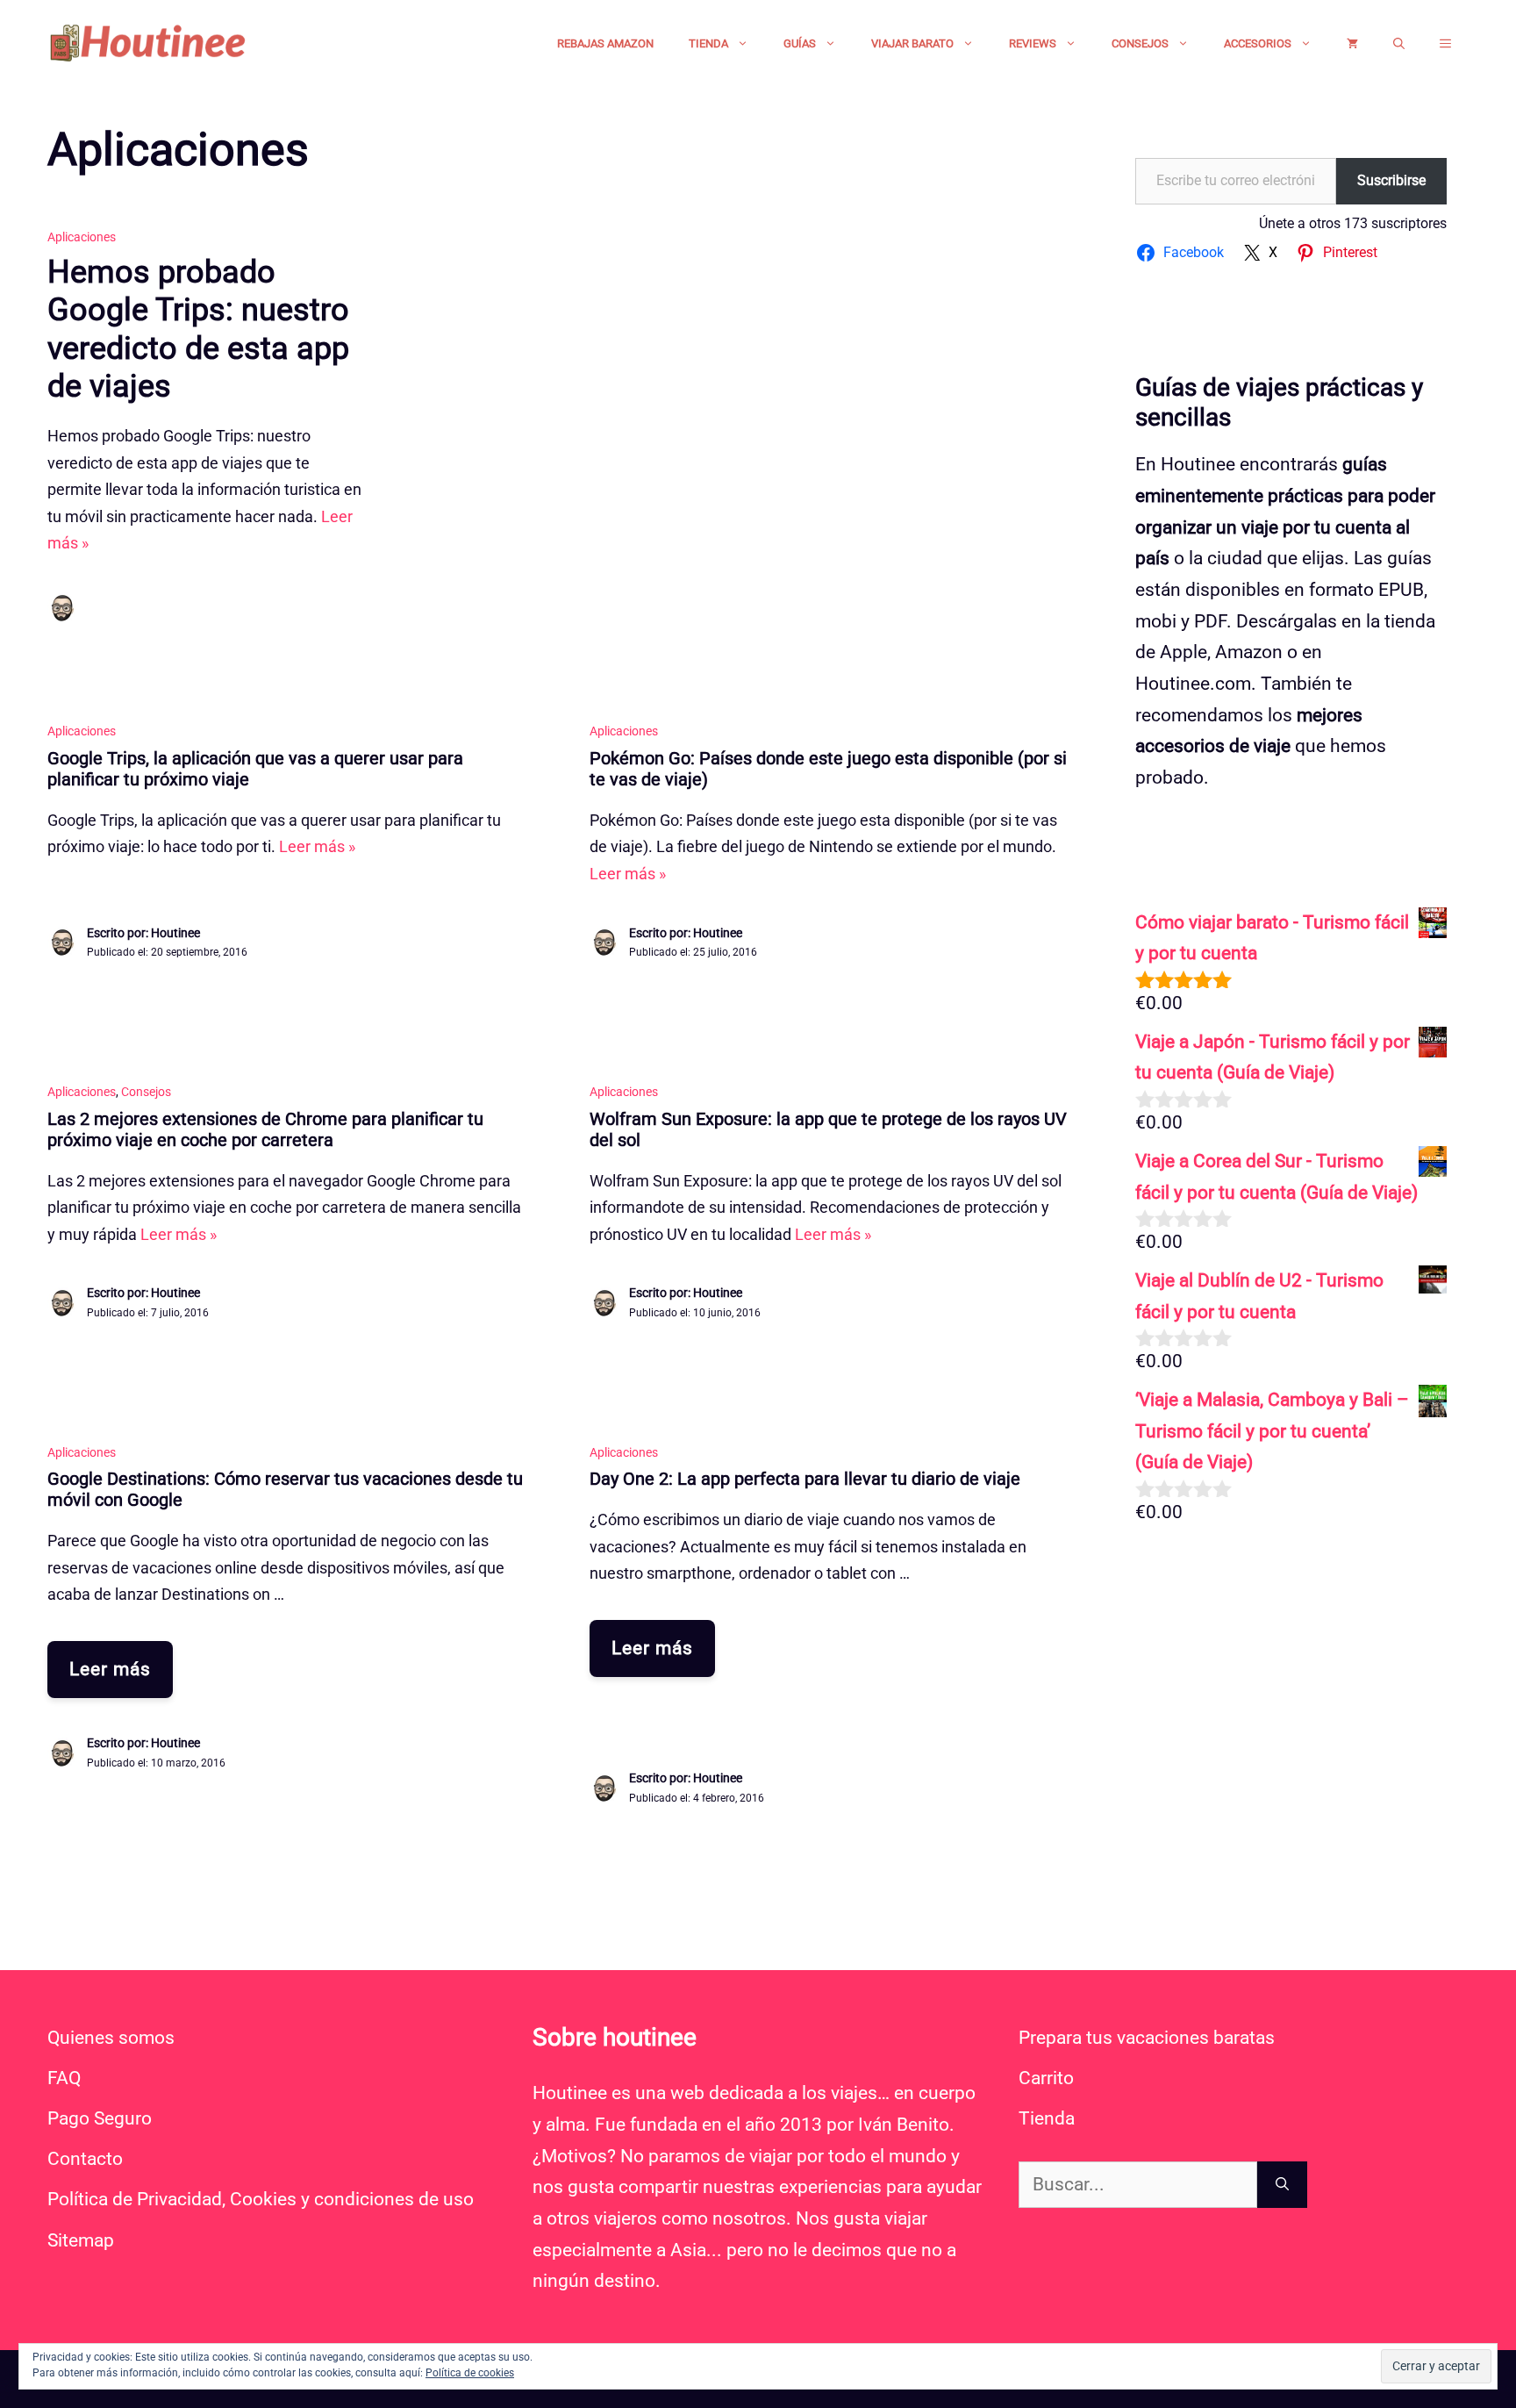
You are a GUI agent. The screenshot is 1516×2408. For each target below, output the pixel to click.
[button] (1445, 44)
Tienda (708, 43)
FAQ (64, 2078)
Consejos (1140, 43)
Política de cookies (470, 2373)
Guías (800, 43)
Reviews (1033, 43)
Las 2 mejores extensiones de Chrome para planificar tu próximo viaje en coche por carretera (265, 1129)
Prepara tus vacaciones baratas (1147, 2038)
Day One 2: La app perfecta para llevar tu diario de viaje (805, 1479)
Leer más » (317, 846)
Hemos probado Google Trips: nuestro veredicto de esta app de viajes (198, 329)
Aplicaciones (82, 237)
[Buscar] (1282, 2185)
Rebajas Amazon (605, 43)
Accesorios (1258, 43)
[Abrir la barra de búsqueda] (1399, 44)
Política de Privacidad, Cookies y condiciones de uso (261, 2199)
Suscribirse (1391, 180)
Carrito (1046, 2078)
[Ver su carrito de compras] (1352, 44)
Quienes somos (111, 2038)
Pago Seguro (100, 2118)
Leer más (110, 1669)
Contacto (85, 2159)
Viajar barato (912, 43)
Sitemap (81, 2240)
